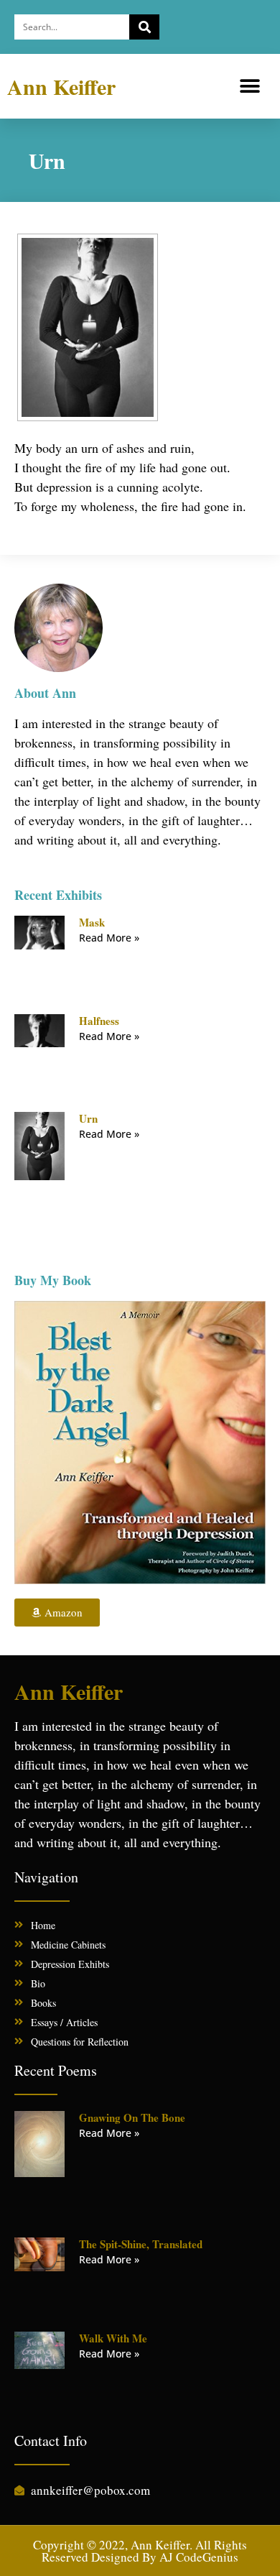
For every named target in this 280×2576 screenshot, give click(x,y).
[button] (249, 87)
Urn (88, 1118)
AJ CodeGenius (199, 2557)
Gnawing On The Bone (132, 2117)
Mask (92, 922)
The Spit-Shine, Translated (141, 2244)
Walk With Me (113, 2338)
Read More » (109, 938)
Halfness (99, 1021)
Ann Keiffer (61, 86)
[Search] (144, 27)
